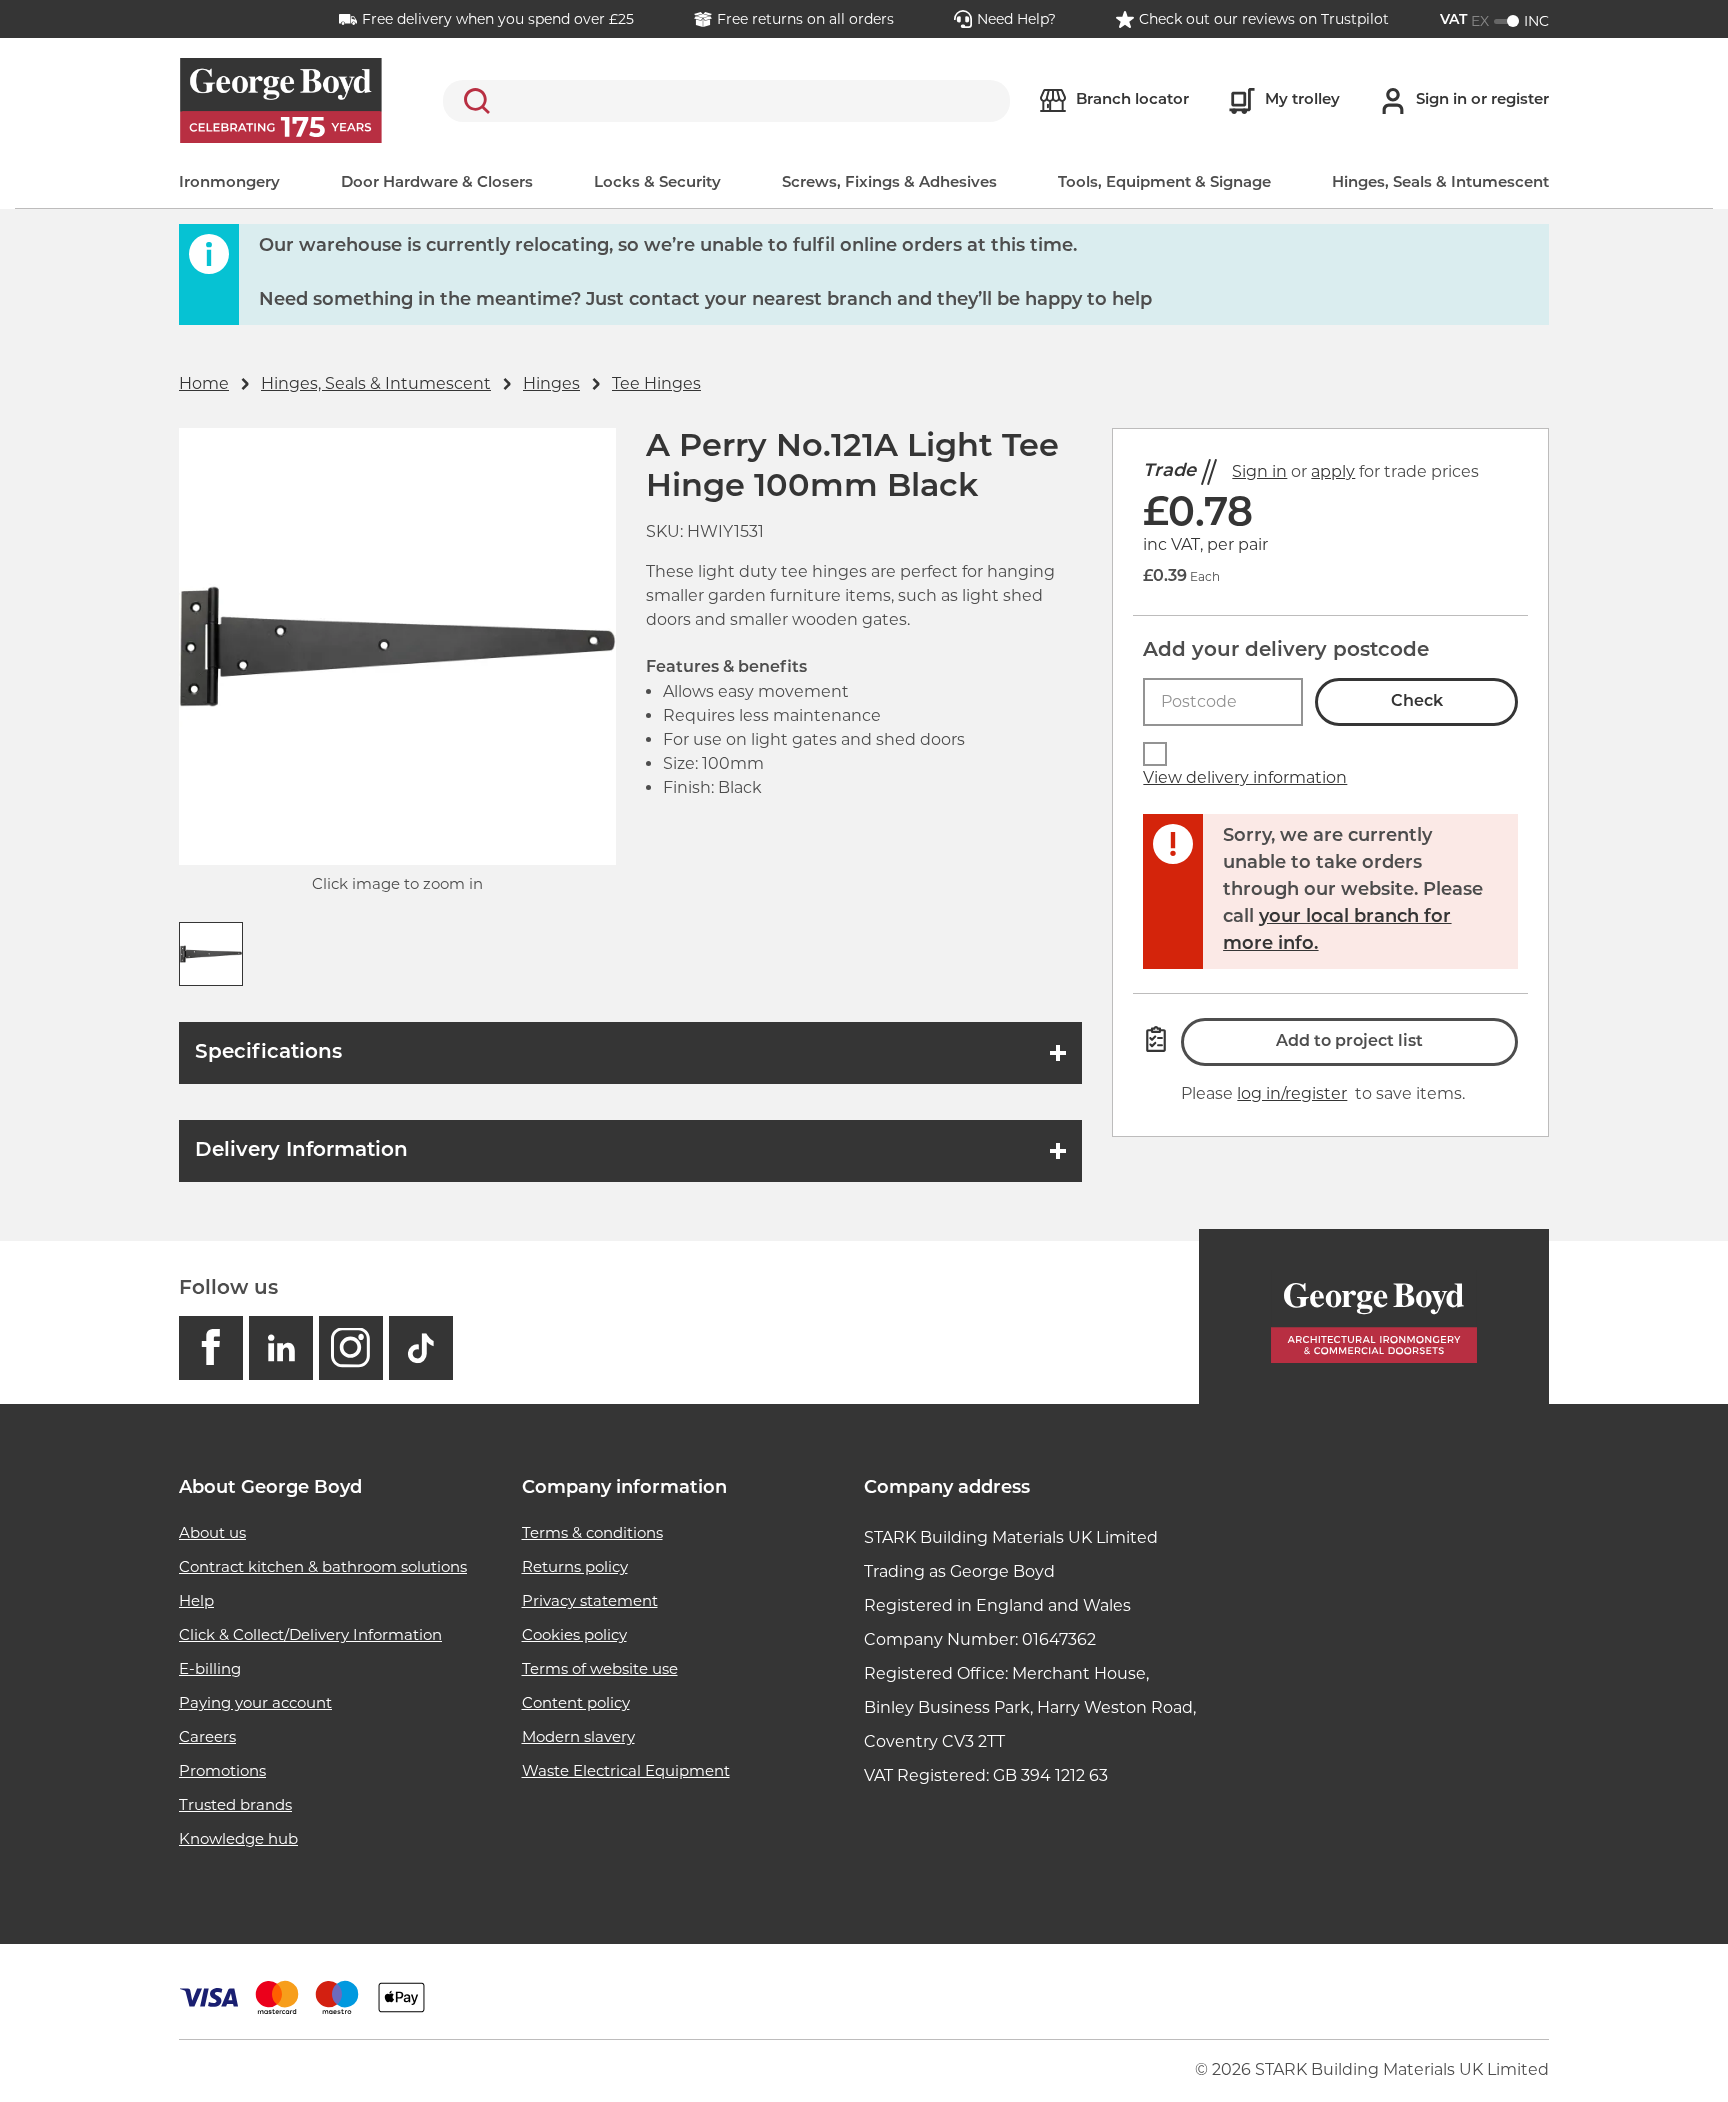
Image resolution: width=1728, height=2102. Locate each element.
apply (1333, 471)
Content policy (576, 1702)
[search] (726, 101)
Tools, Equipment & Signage (1164, 183)
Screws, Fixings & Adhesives (889, 183)
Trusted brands (235, 1804)
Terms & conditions (592, 1532)
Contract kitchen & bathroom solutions (323, 1566)
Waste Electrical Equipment (626, 1770)
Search (473, 101)
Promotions (222, 1770)
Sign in (1259, 471)
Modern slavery (578, 1736)
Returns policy (575, 1566)
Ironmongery (229, 183)
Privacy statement (590, 1600)
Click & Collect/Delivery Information (310, 1634)
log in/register (1292, 1093)
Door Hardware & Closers (437, 183)
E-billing (210, 1668)
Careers (207, 1736)
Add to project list (1349, 1042)
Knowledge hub (238, 1838)
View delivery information (1245, 777)
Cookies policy (574, 1634)
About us (212, 1532)
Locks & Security (657, 183)
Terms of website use (600, 1668)
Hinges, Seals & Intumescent (1440, 183)
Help (196, 1600)
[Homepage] (1374, 1316)
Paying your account (255, 1702)
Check (1417, 702)
